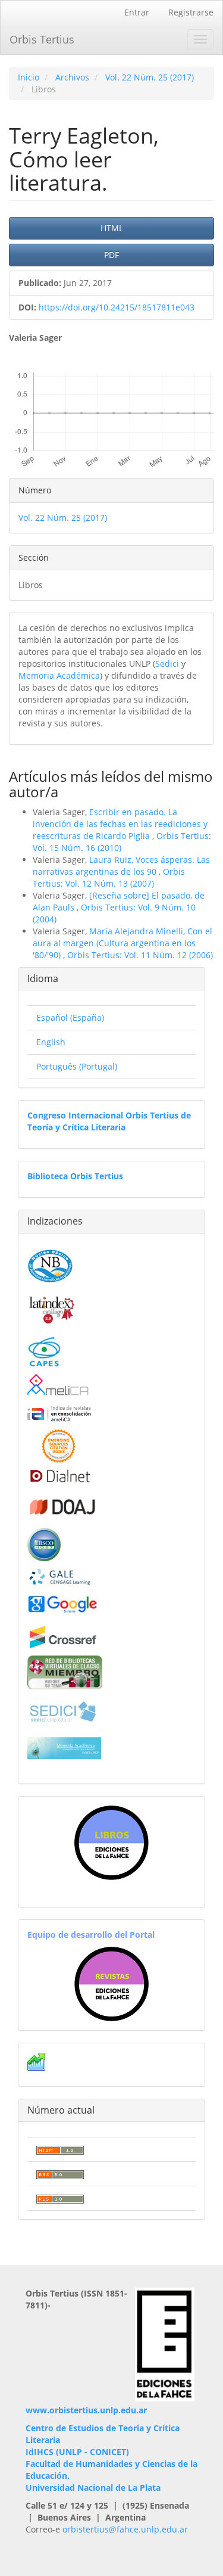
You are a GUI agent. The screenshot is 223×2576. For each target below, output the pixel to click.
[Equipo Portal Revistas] (111, 1983)
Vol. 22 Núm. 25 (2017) (150, 77)
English (51, 1042)
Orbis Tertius (42, 39)
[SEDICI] (63, 1710)
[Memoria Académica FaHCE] (65, 1747)
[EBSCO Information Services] (44, 1543)
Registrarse (191, 12)
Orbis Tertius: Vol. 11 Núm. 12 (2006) (140, 955)
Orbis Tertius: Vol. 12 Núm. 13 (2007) (109, 877)
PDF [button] (111, 255)
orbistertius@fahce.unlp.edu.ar (125, 2529)
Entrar (137, 12)
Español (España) (70, 1017)
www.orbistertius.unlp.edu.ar (86, 2410)
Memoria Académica (59, 675)
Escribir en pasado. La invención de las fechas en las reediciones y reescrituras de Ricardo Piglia (120, 824)
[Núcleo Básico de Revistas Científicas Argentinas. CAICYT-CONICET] (50, 1264)
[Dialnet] (59, 1476)
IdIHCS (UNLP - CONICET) (77, 2452)
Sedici (167, 664)
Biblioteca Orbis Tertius (75, 1176)
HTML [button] (112, 228)
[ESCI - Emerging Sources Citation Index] (59, 1445)
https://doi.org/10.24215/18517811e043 (117, 307)
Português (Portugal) (77, 1066)
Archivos (72, 77)
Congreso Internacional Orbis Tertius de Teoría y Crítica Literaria (109, 1121)
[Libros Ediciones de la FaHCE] (111, 1843)
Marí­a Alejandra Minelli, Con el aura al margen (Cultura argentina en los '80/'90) (123, 943)
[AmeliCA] (59, 1386)
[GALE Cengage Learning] (60, 1576)
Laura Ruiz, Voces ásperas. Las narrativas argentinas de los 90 (121, 866)
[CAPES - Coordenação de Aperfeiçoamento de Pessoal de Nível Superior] (44, 1351)
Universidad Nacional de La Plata (93, 2488)
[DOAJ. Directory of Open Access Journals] (63, 1505)
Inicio (29, 77)
